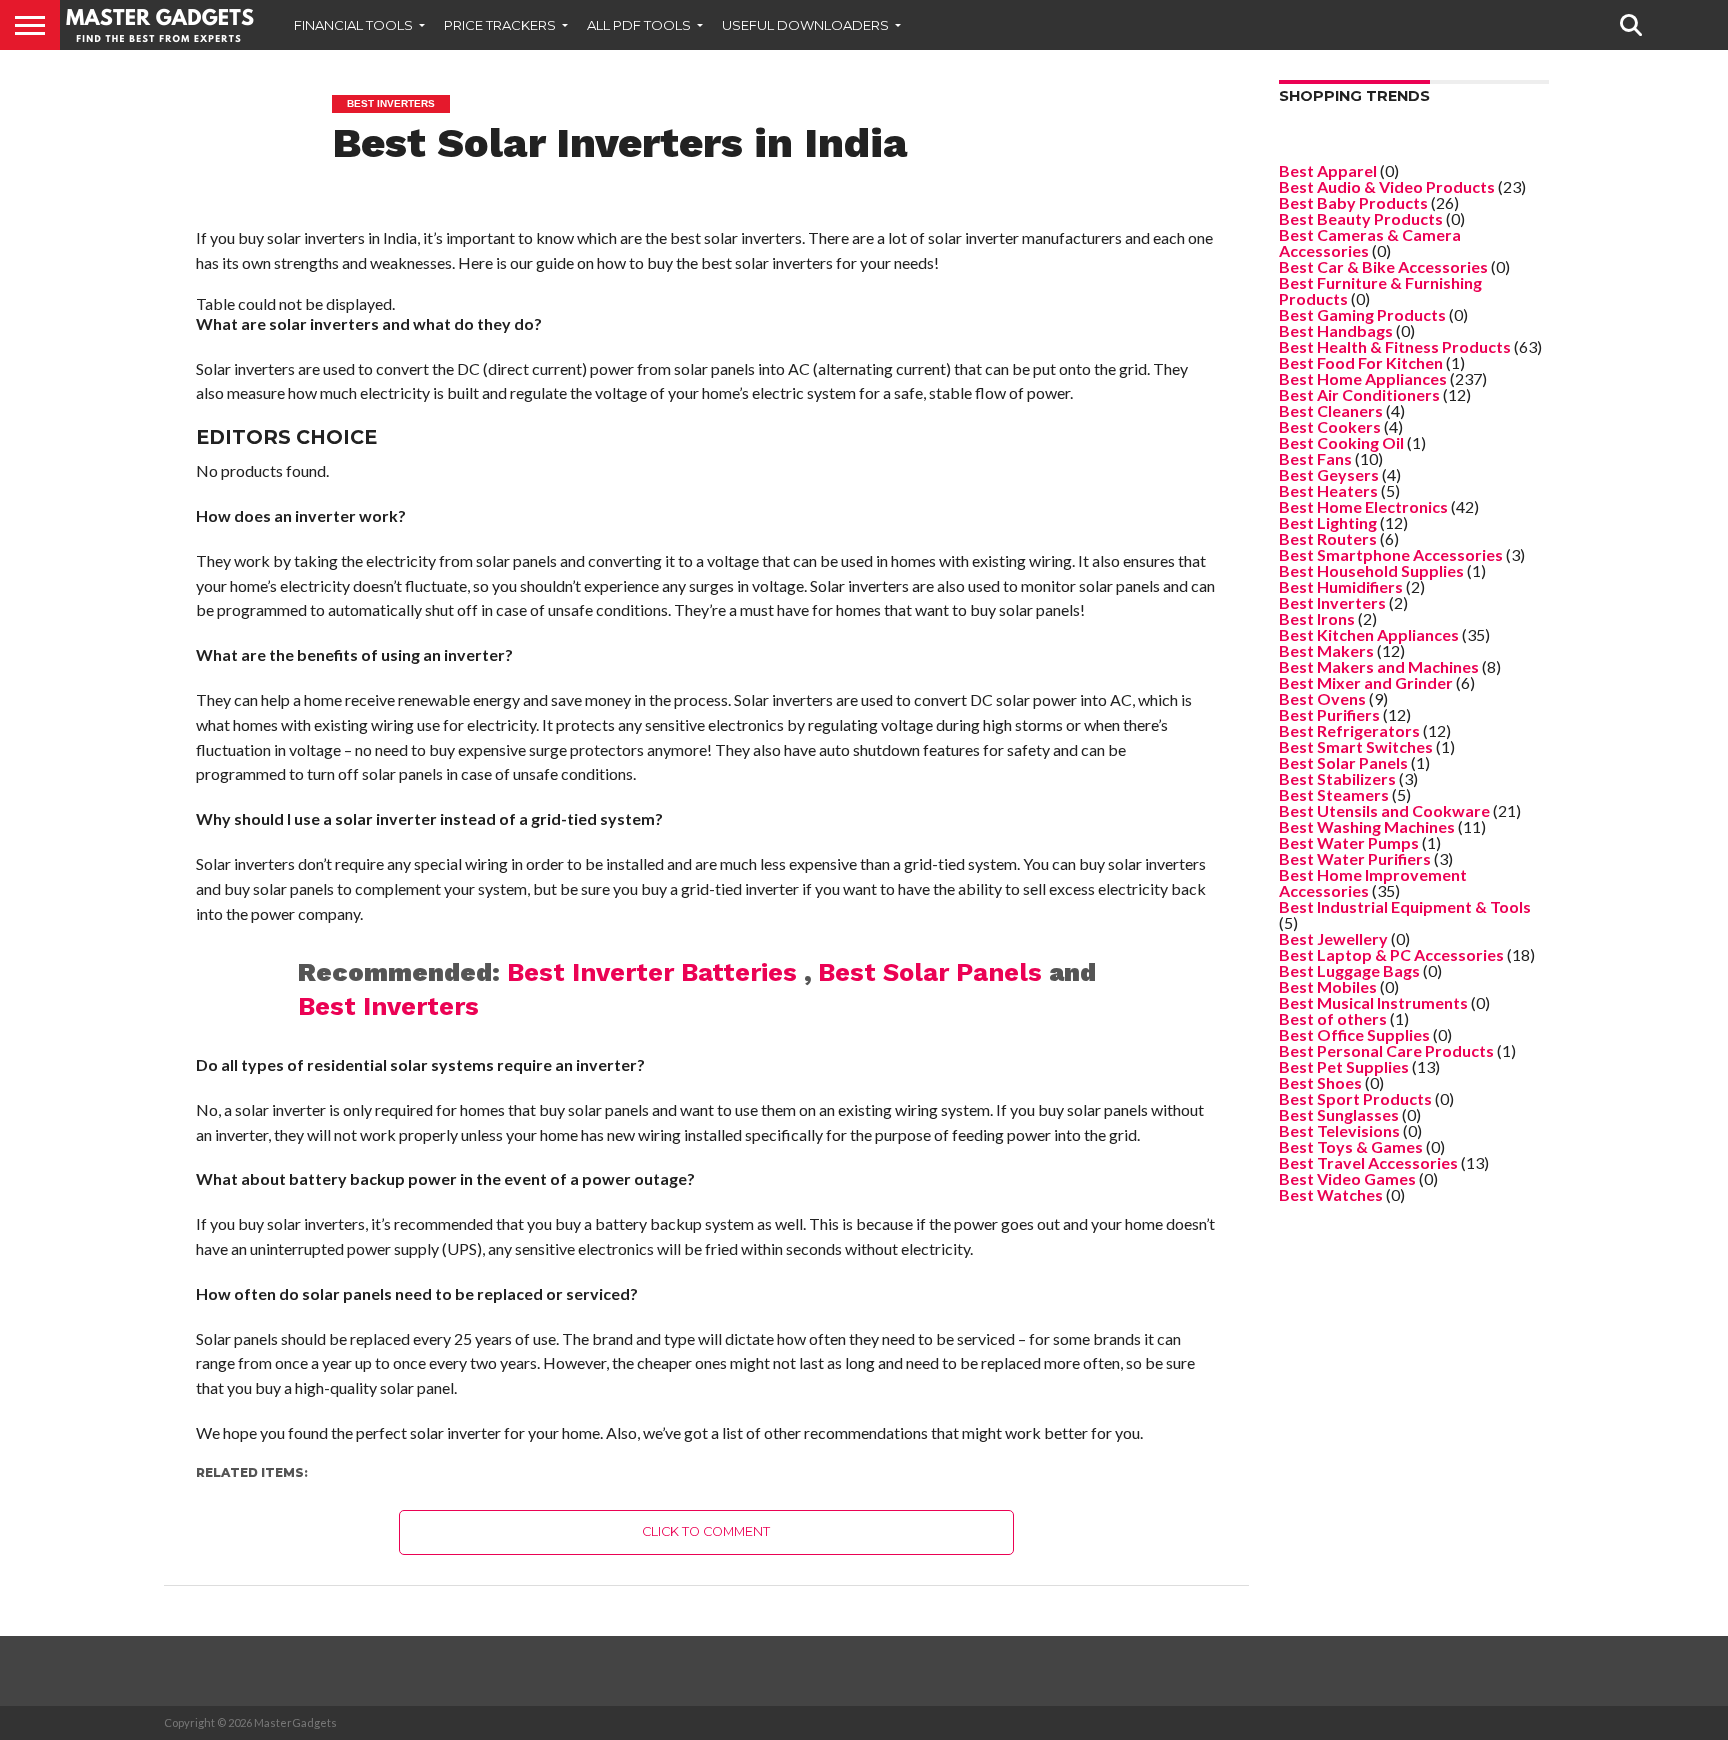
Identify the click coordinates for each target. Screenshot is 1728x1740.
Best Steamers (1334, 794)
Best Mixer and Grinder (1366, 682)
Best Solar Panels (933, 972)
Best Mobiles (1328, 986)
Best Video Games (1347, 1178)
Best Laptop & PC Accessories (1391, 954)
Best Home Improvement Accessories (1373, 882)
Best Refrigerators (1349, 730)
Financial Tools (353, 25)
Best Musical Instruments (1373, 1002)
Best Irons (1317, 618)
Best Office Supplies (1354, 1034)
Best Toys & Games (1351, 1146)
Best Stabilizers (1337, 778)
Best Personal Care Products (1386, 1050)
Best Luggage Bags (1349, 970)
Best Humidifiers (1341, 586)
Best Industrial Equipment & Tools (1405, 906)
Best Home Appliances (1363, 378)
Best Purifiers (1329, 714)
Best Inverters (388, 1006)
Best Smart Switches (1356, 746)
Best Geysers (1329, 474)
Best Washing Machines (1367, 826)
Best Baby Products (1353, 202)
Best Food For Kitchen (1361, 362)
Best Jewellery (1333, 938)
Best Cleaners (1331, 410)
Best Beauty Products (1361, 218)
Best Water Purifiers (1355, 858)
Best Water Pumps (1349, 842)
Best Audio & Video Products (1387, 186)
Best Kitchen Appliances (1369, 634)
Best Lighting (1328, 522)
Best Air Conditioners (1359, 394)
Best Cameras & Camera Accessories (1370, 242)
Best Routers (1328, 538)
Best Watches (1331, 1194)
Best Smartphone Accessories (1391, 554)
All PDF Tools (639, 25)
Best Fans (1315, 458)
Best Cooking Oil (1341, 442)
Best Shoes (1320, 1082)
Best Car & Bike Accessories (1383, 266)
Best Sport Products (1355, 1098)
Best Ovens (1322, 698)
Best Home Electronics (1363, 506)
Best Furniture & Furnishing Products (1380, 290)
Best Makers (1326, 650)
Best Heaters (1328, 490)
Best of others (1333, 1018)
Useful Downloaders (805, 25)
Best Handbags (1336, 330)
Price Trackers (500, 25)
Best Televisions (1339, 1130)
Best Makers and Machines (1379, 666)
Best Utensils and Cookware (1384, 810)
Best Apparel (1328, 170)
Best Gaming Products (1362, 314)
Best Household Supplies (1371, 570)
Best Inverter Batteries (655, 972)
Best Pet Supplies (1344, 1066)
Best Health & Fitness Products (1395, 346)
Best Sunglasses (1339, 1114)
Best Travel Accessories (1368, 1162)
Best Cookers (1330, 426)
